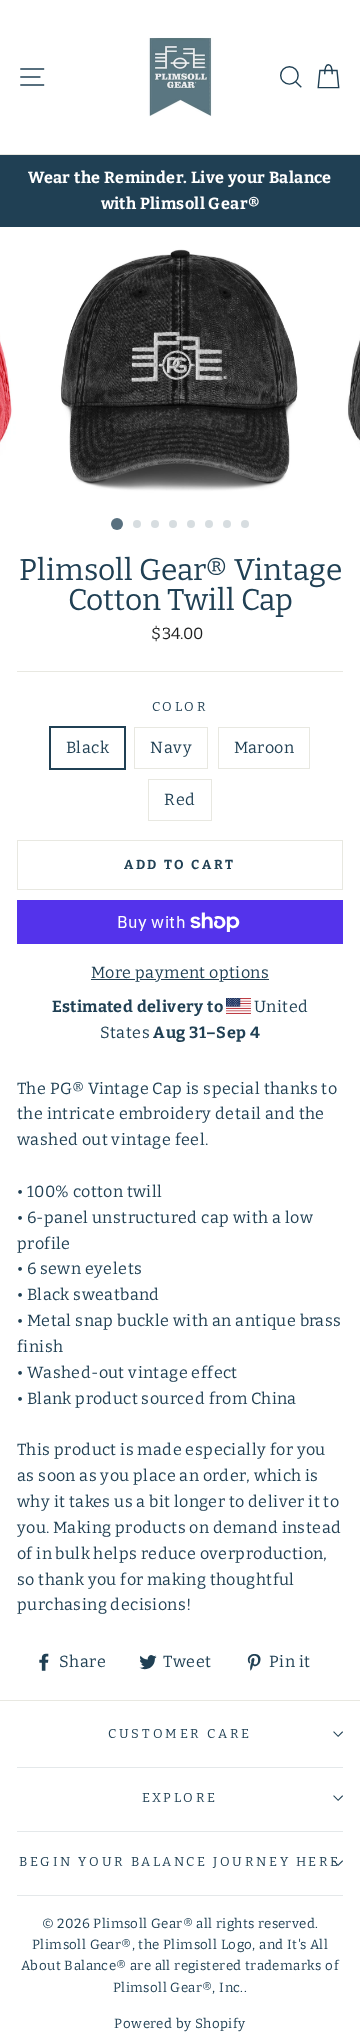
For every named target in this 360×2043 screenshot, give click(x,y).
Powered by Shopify (179, 2024)
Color (180, 706)
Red (179, 799)
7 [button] (228, 525)
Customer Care (180, 1733)
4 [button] (174, 525)
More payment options (180, 972)
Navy (171, 747)
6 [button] (210, 525)
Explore (180, 1797)
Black (87, 747)
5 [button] (192, 525)
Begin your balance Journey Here (180, 1861)
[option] (180, 191)
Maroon (264, 747)
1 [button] (117, 524)
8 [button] (246, 525)
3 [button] (156, 525)
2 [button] (138, 525)
